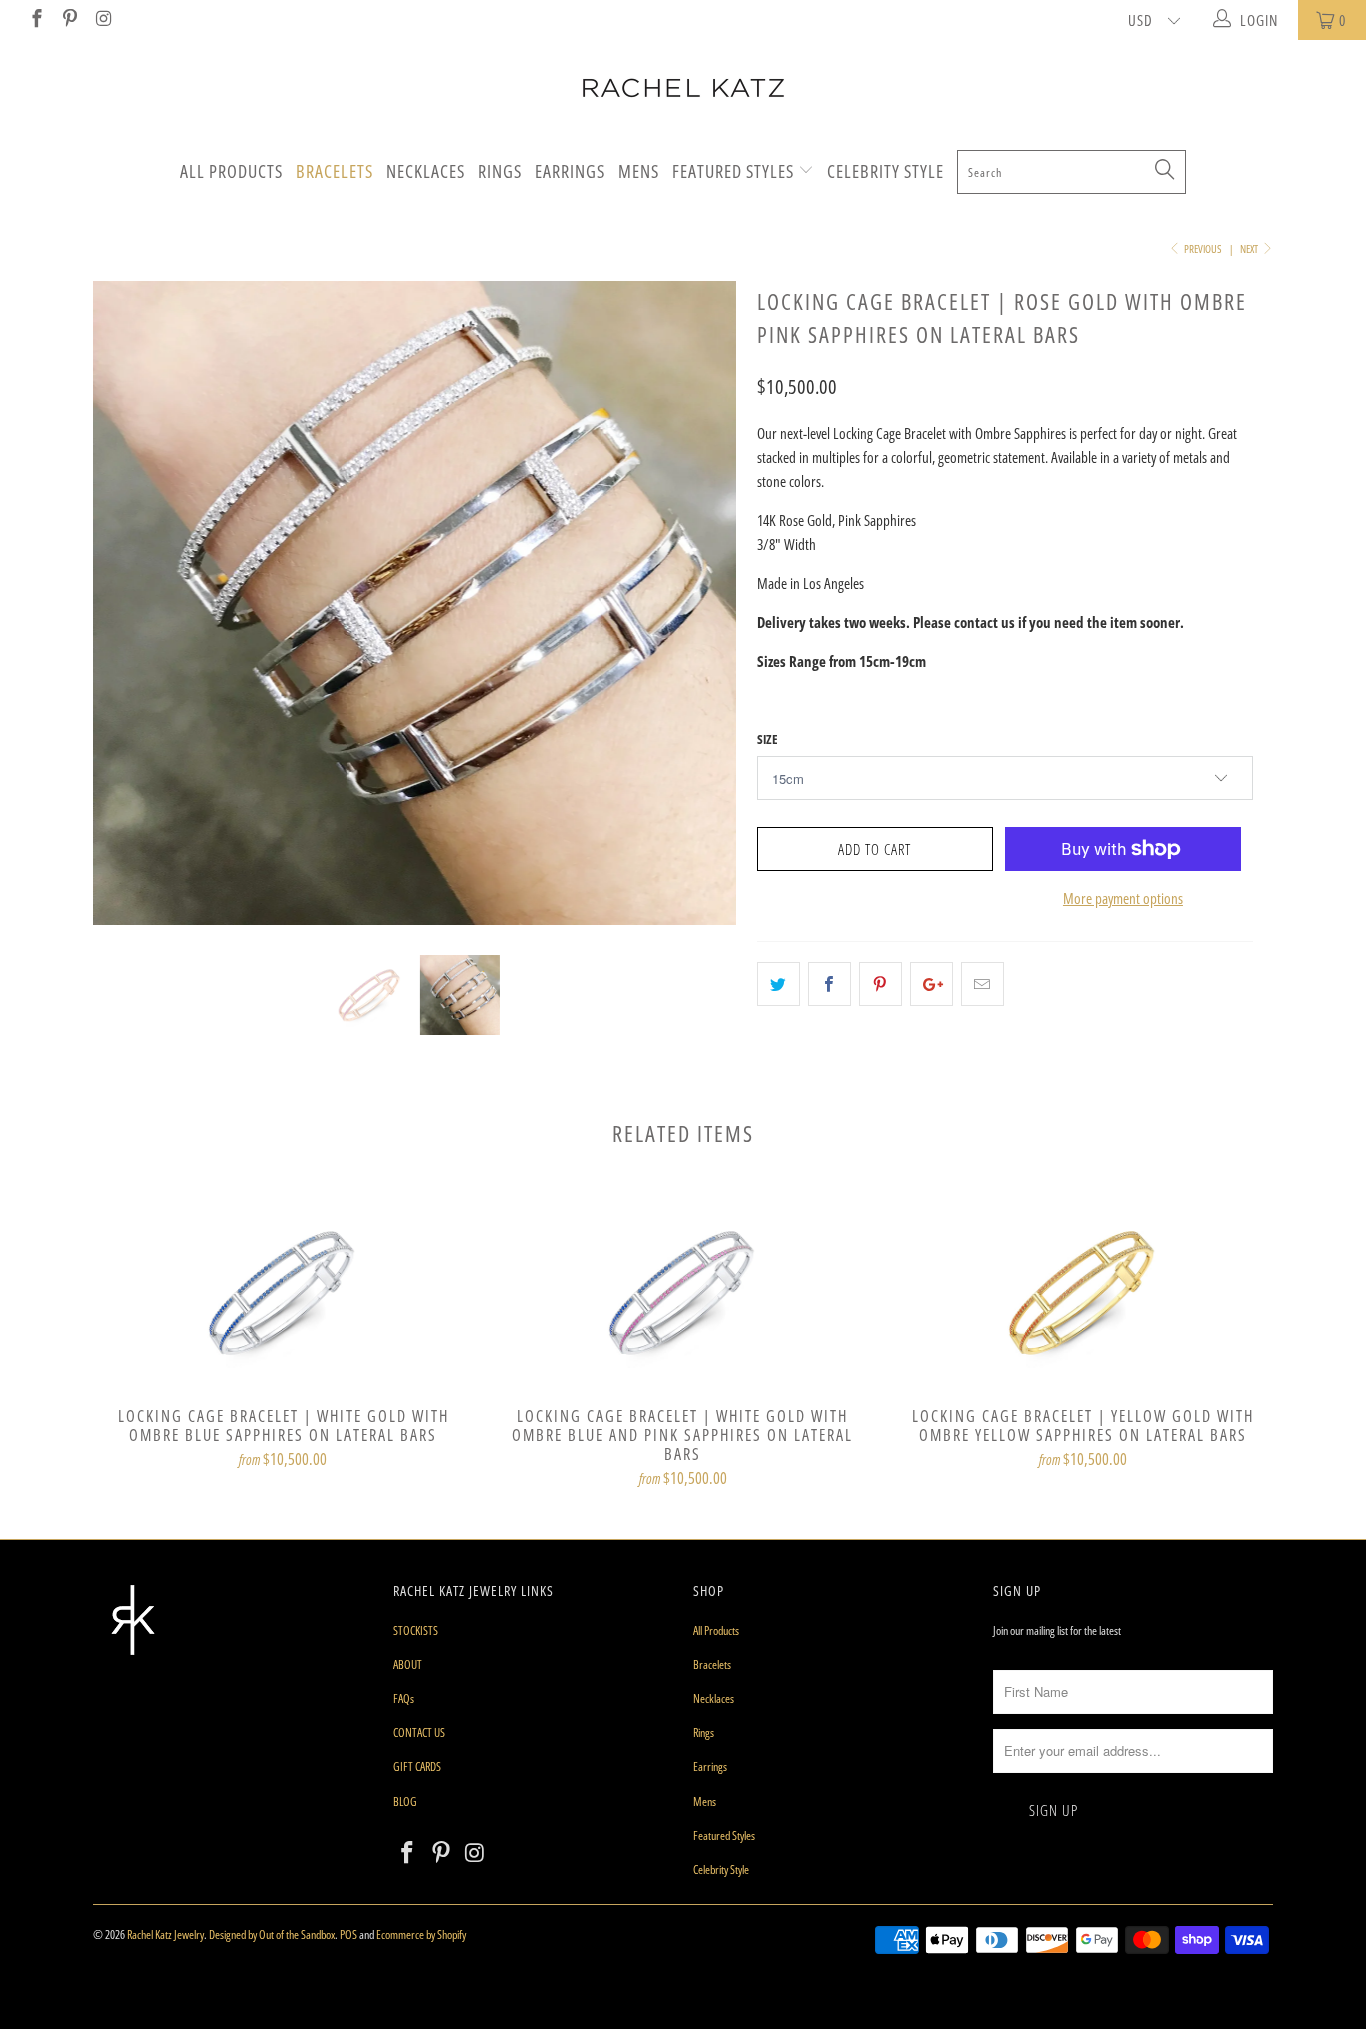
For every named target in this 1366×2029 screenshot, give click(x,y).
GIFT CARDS (417, 1766)
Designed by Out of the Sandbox (272, 1934)
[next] (702, 618)
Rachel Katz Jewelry (165, 1934)
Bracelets (334, 171)
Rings (500, 171)
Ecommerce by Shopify (421, 1934)
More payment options (1123, 898)
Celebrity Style (885, 171)
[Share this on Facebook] (829, 984)
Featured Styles (735, 171)
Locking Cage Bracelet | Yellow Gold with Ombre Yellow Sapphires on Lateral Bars (1083, 1292)
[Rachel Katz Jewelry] (683, 88)
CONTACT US (419, 1732)
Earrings (570, 171)
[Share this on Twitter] (778, 984)
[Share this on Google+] (931, 984)
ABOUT (407, 1664)
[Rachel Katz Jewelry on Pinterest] (69, 20)
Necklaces (425, 171)
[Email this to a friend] (982, 984)
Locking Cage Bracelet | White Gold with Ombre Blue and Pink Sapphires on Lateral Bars (683, 1292)
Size (767, 739)
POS (348, 1934)
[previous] (127, 618)
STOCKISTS (415, 1630)
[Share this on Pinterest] (880, 984)
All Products (231, 171)
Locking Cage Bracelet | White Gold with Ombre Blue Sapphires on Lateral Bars (283, 1292)
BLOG (405, 1801)
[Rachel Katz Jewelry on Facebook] (35, 20)
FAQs (403, 1698)
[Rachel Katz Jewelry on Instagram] (102, 20)
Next (1250, 248)
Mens (638, 171)
